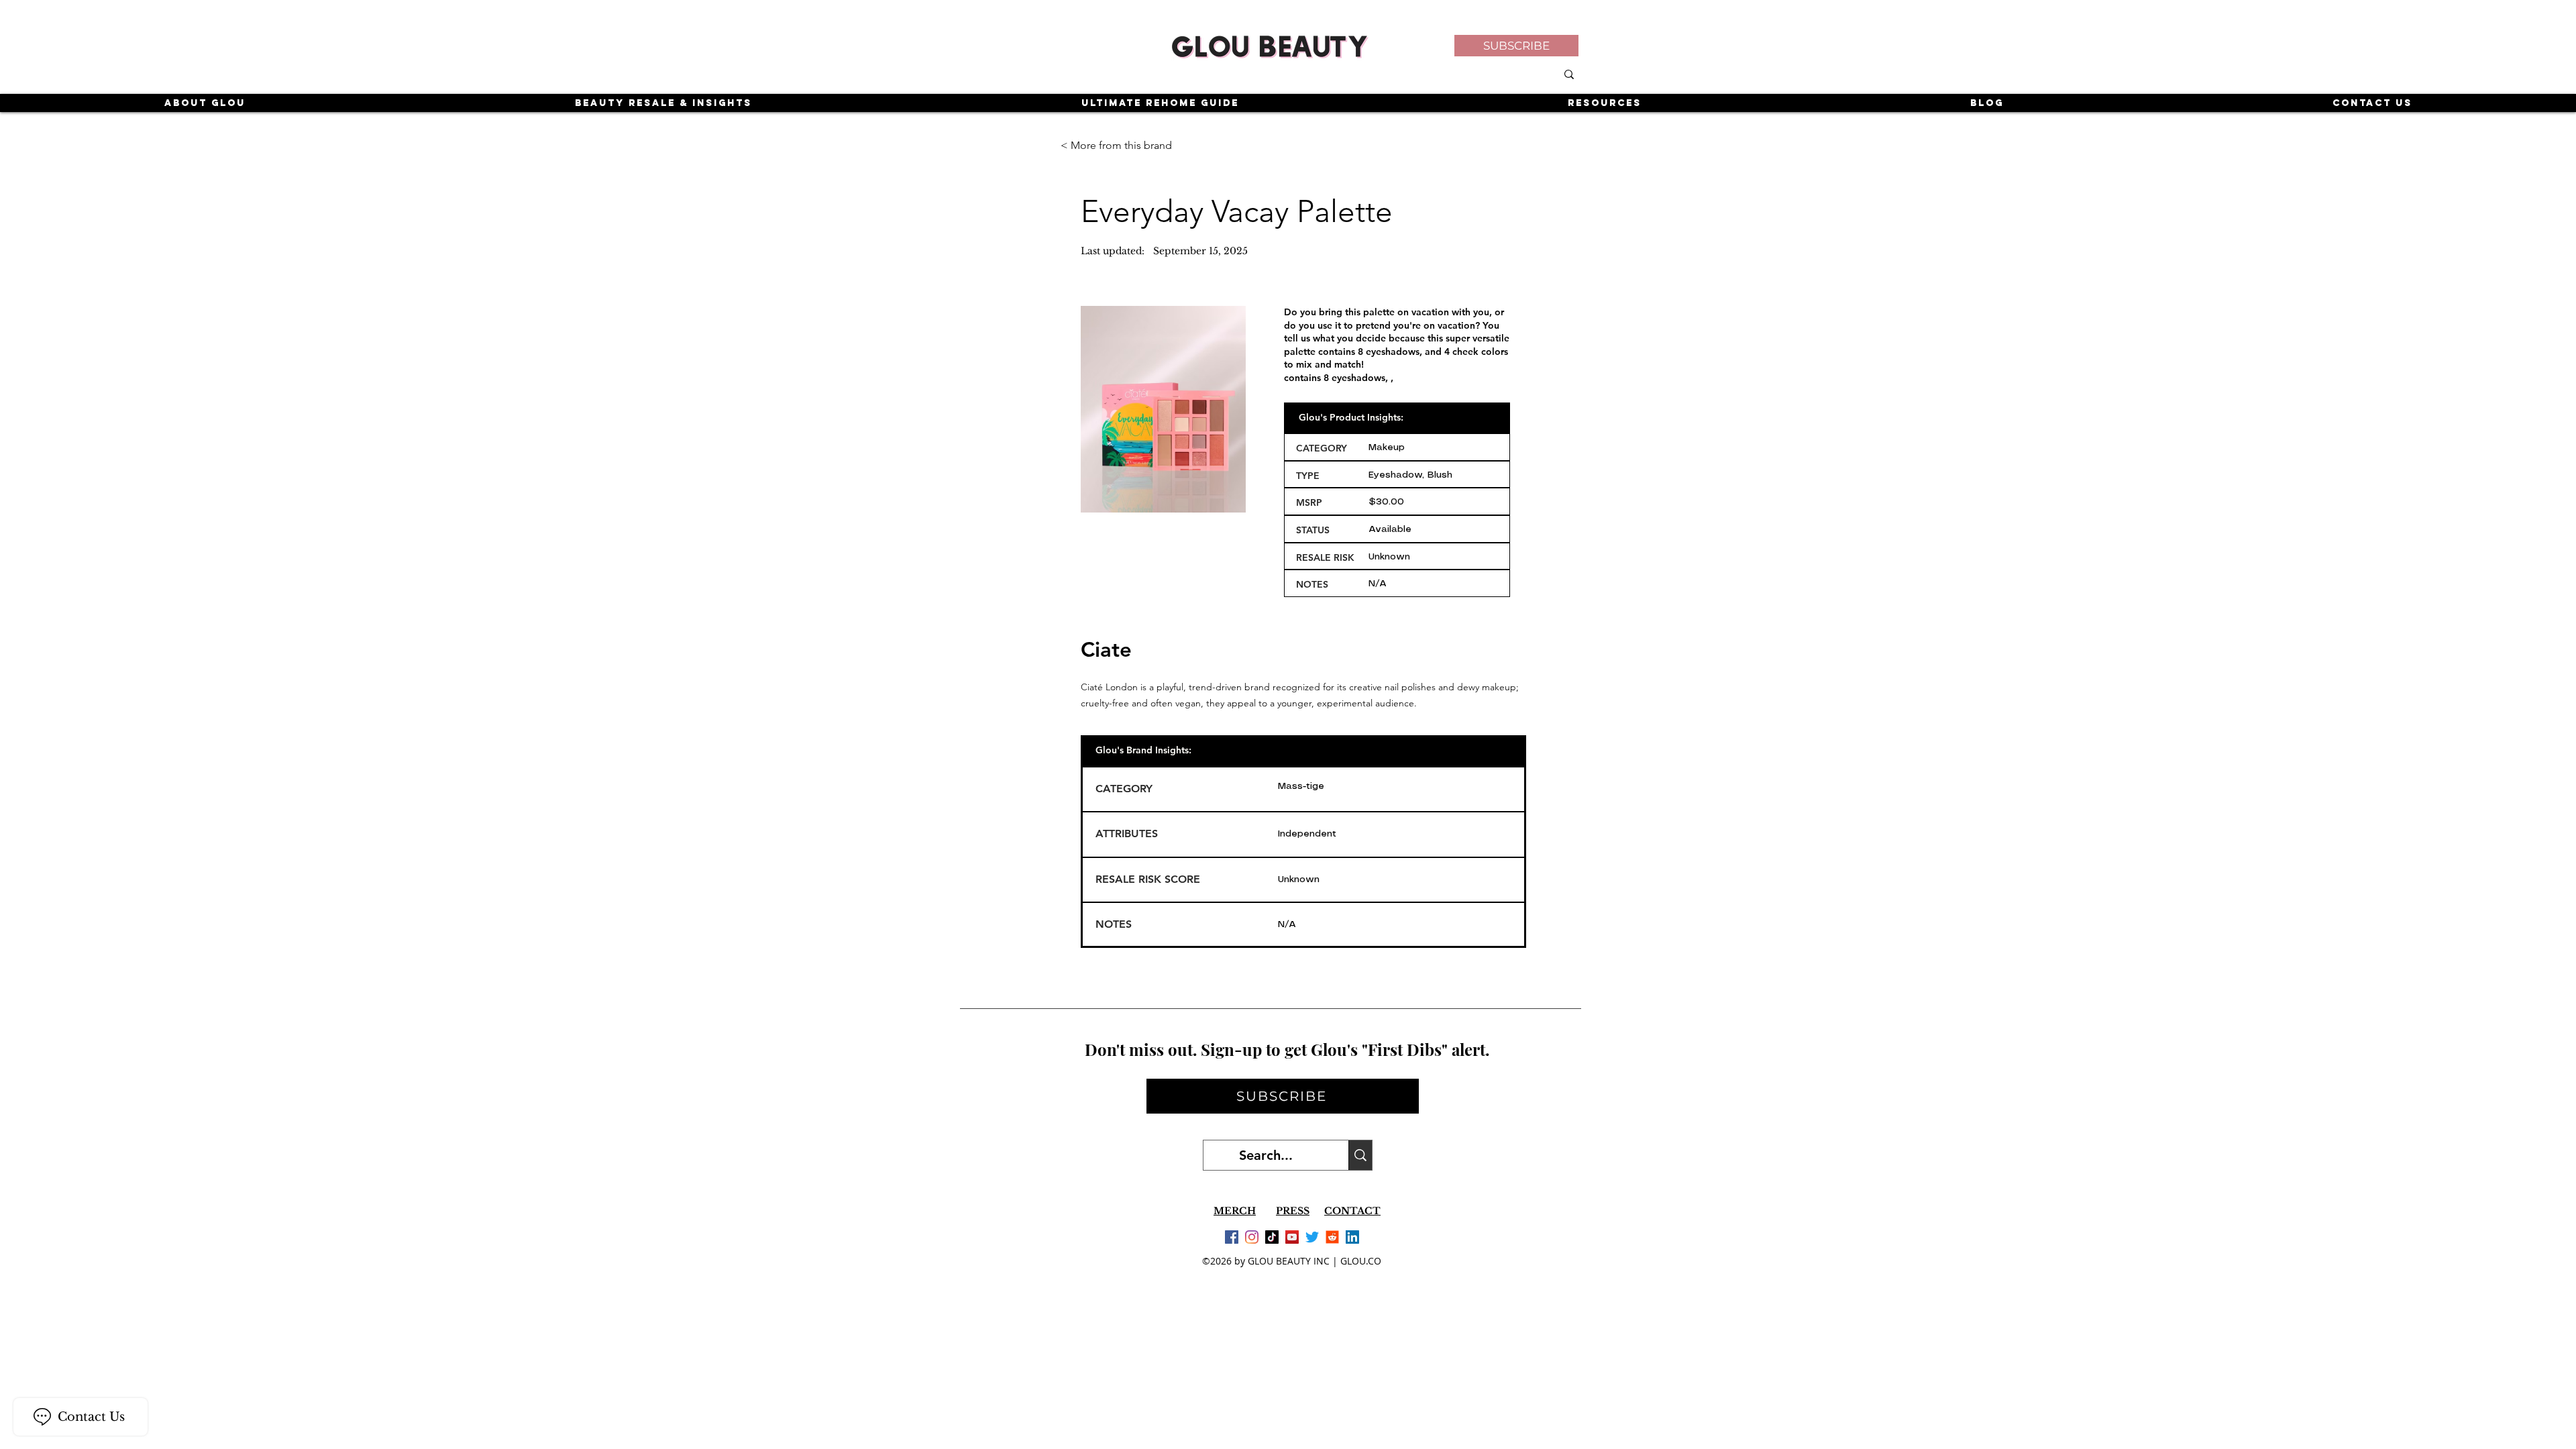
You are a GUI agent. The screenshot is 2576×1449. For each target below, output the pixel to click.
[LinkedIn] (1352, 1237)
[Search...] (1360, 1155)
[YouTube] (1292, 1237)
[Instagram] (1252, 1237)
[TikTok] (1272, 1237)
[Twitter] (1312, 1237)
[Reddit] (1332, 1237)
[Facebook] (1232, 1237)
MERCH (1235, 1211)
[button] (1516, 46)
